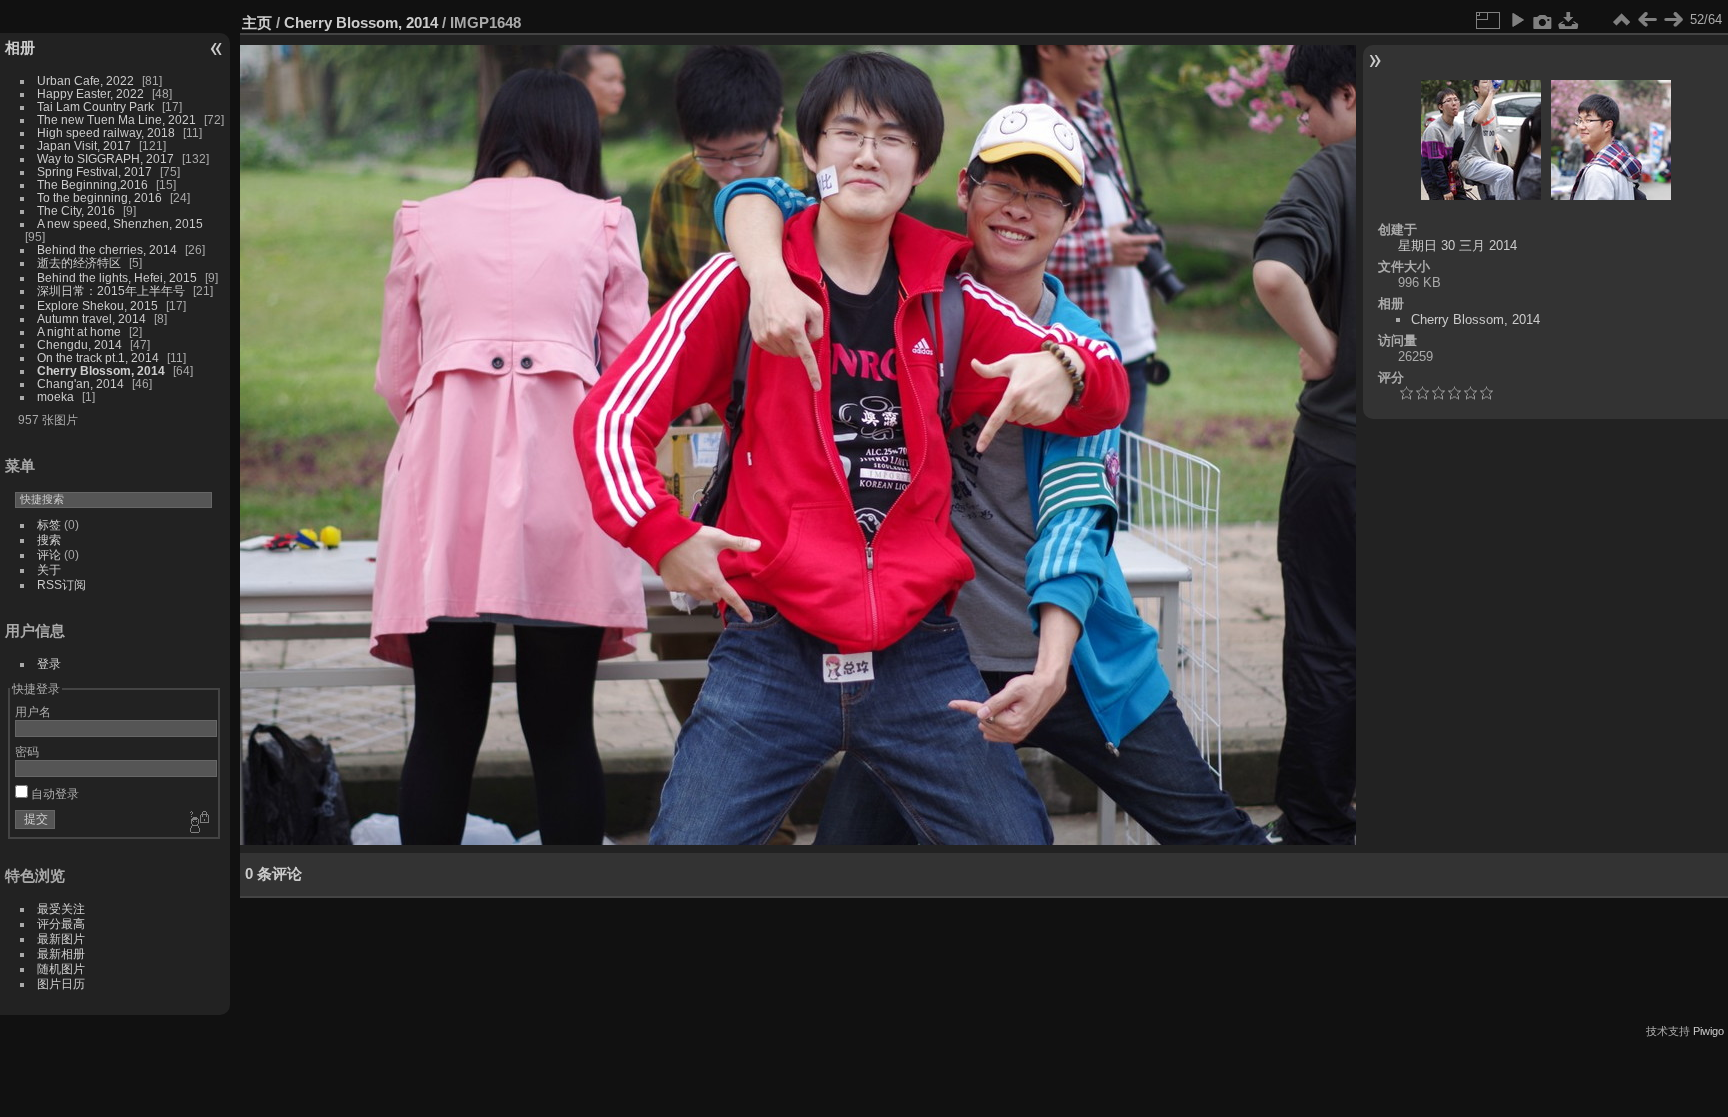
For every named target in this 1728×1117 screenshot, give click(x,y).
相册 (20, 47)
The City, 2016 (76, 210)
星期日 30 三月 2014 (1457, 245)
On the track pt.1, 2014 (98, 357)
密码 (27, 751)
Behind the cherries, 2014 (107, 249)
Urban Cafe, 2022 (85, 80)
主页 (257, 22)
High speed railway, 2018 (106, 132)
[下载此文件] (1569, 20)
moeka (55, 396)
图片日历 (61, 983)
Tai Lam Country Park (95, 106)
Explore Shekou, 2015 (97, 305)
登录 (49, 663)
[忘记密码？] (198, 823)
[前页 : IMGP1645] (1647, 20)
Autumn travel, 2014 (91, 318)
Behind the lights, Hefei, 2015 (117, 277)
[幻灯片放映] (1517, 20)
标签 (49, 524)
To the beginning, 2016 (99, 197)
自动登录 (53, 793)
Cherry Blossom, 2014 (101, 370)
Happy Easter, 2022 (90, 93)
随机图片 (61, 968)
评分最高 (61, 923)
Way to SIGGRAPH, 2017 (105, 158)
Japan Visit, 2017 (84, 145)
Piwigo (1708, 1031)
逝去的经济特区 (79, 262)
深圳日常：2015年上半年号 (111, 290)
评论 (49, 554)
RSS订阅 (61, 584)
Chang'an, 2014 (80, 383)
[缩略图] (1621, 20)
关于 (49, 569)
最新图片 (61, 938)
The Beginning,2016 (92, 184)
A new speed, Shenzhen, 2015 (120, 223)
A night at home (79, 331)
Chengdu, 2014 (79, 344)
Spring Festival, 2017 (94, 171)
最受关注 (61, 908)
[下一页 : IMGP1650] (1673, 20)
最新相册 (61, 953)
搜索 (49, 539)
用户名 (33, 711)
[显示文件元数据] (1543, 20)
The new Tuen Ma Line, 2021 (116, 119)
